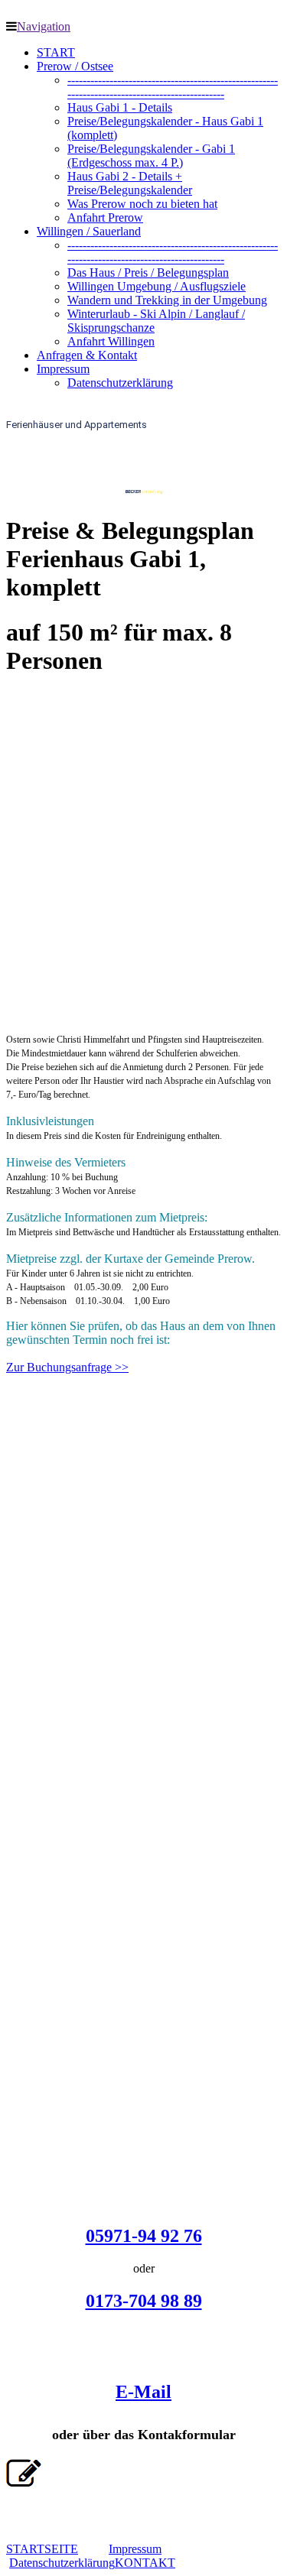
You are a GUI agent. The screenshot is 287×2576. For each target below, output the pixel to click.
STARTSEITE (42, 2549)
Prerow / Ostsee (75, 66)
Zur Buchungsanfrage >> (67, 1367)
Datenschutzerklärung (120, 383)
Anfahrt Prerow (105, 217)
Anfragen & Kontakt (87, 355)
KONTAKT (145, 2563)
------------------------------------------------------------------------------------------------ (173, 87)
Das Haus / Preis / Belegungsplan (148, 273)
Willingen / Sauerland (89, 231)
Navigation (44, 26)
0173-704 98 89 (144, 2301)
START (56, 52)
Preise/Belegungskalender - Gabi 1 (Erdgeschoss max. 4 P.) (151, 156)
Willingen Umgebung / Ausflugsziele (157, 286)
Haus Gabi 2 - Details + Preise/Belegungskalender (130, 183)
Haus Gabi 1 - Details (120, 107)
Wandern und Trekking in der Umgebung (167, 300)
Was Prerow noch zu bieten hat (142, 204)
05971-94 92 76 (144, 2236)
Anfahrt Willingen (111, 341)
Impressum (63, 369)
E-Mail (143, 2392)
